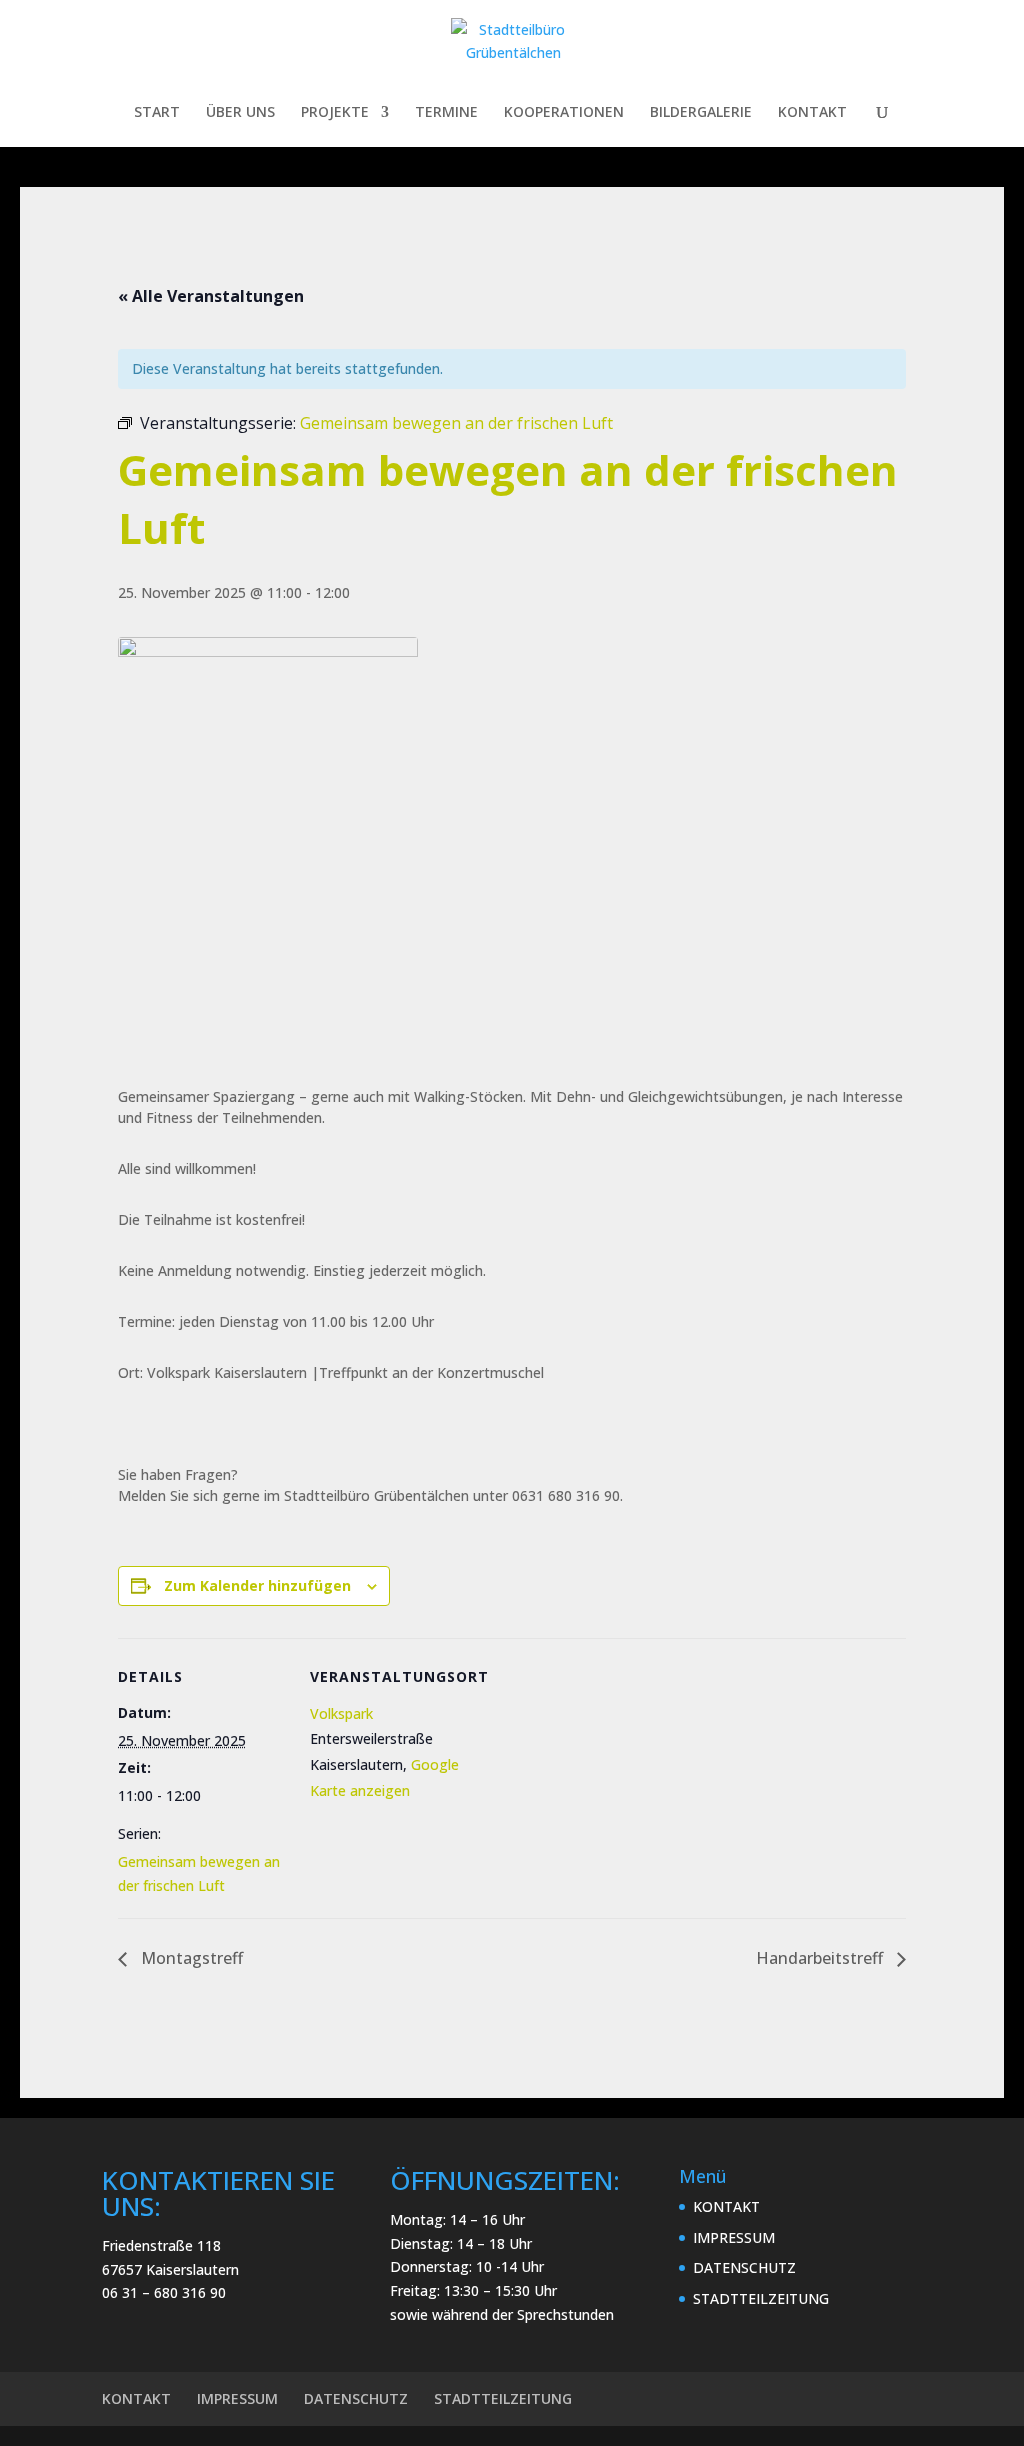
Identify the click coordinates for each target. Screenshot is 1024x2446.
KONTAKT (812, 113)
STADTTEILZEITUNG (761, 2298)
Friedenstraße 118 (161, 2245)
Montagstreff (190, 1958)
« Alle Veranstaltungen (211, 296)
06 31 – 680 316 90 (164, 2292)
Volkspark (341, 1713)
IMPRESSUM (734, 2237)
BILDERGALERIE (701, 113)
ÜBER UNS (240, 113)
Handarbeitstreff (821, 1958)
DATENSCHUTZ (744, 2267)
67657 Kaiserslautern (170, 2269)
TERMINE (446, 113)
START (157, 113)
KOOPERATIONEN (564, 113)
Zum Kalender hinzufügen (257, 1585)
